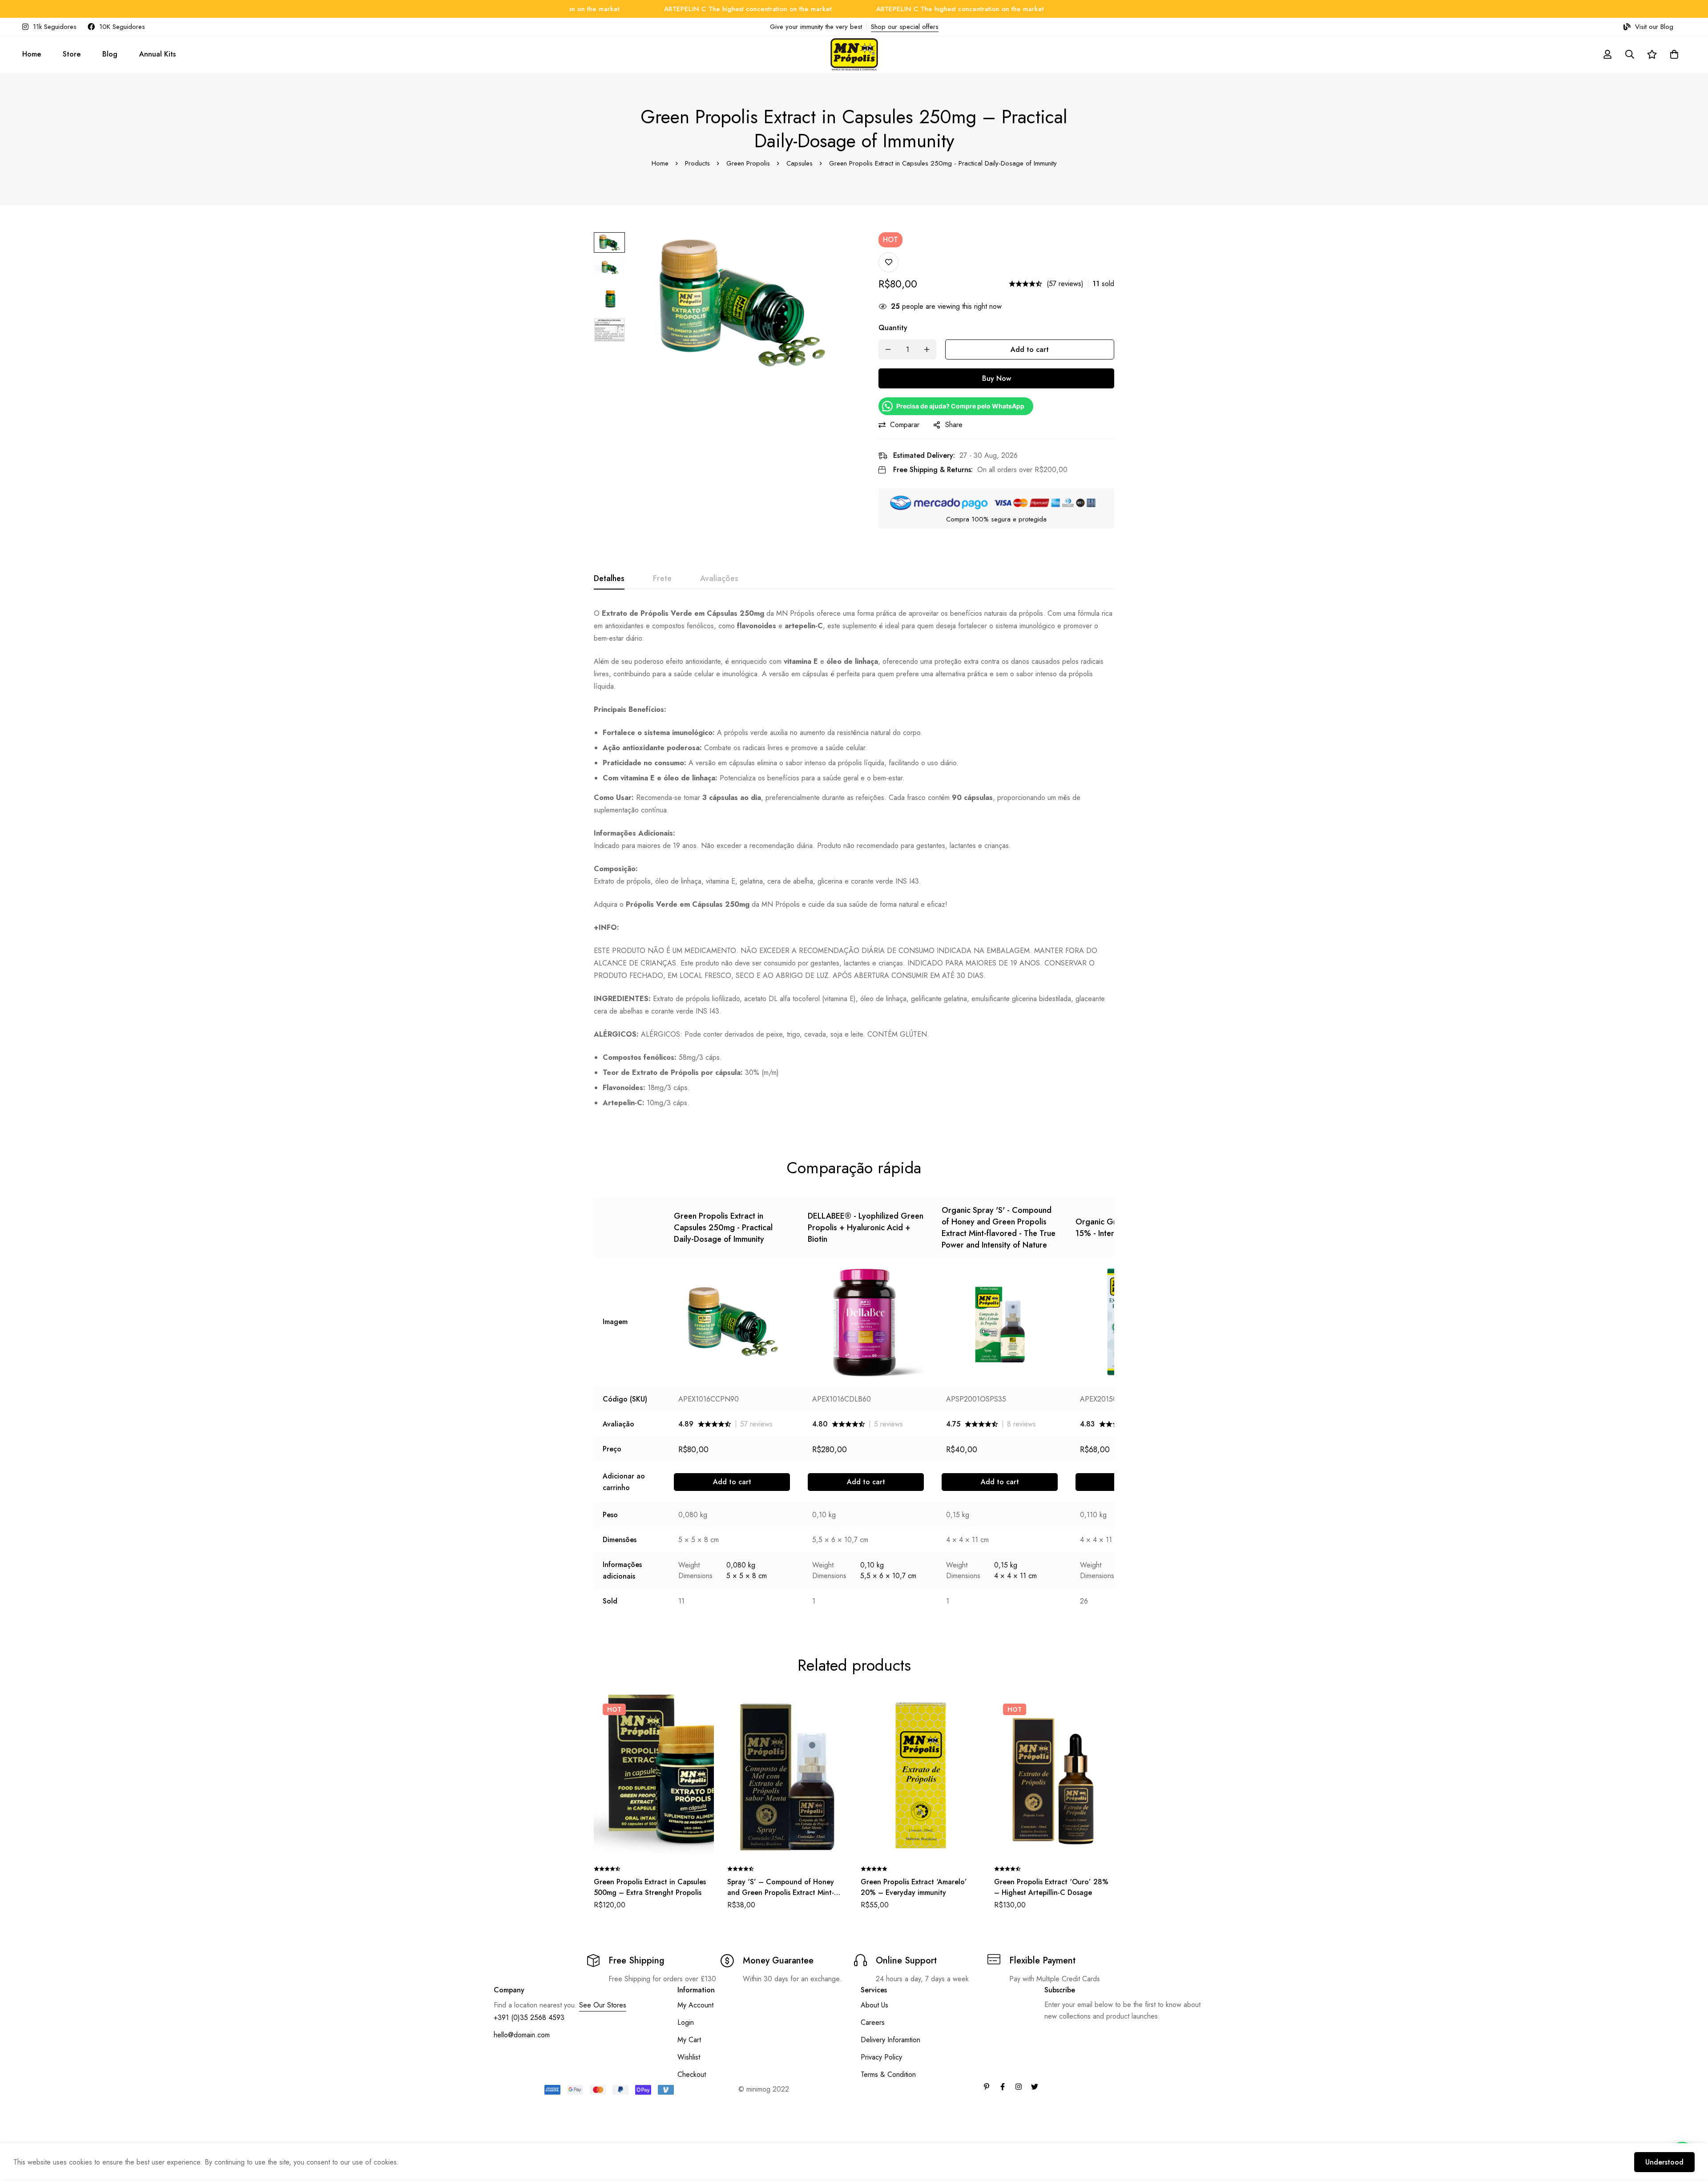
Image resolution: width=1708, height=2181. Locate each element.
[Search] (1630, 54)
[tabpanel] (854, 862)
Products (697, 163)
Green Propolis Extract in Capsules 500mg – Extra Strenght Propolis (650, 1887)
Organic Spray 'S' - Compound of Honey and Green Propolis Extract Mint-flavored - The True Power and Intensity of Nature (999, 1228)
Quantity (893, 328)
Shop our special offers (905, 27)
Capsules (800, 163)
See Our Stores (603, 2005)
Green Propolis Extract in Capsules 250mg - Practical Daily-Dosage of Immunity (723, 1228)
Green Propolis (748, 163)
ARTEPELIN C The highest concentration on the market (646, 9)
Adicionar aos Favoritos (888, 262)
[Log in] (1607, 54)
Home (660, 163)
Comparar (905, 425)
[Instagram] (1019, 2087)
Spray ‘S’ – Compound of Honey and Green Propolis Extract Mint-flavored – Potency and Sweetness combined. (784, 1898)
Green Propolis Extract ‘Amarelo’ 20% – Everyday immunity (914, 1887)
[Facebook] (1003, 2087)
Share (954, 425)
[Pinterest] (987, 2087)
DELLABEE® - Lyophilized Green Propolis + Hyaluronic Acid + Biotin (866, 1228)
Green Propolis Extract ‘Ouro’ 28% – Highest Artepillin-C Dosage (1051, 1887)
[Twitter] (1035, 2087)
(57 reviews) (1065, 284)
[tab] (609, 579)
